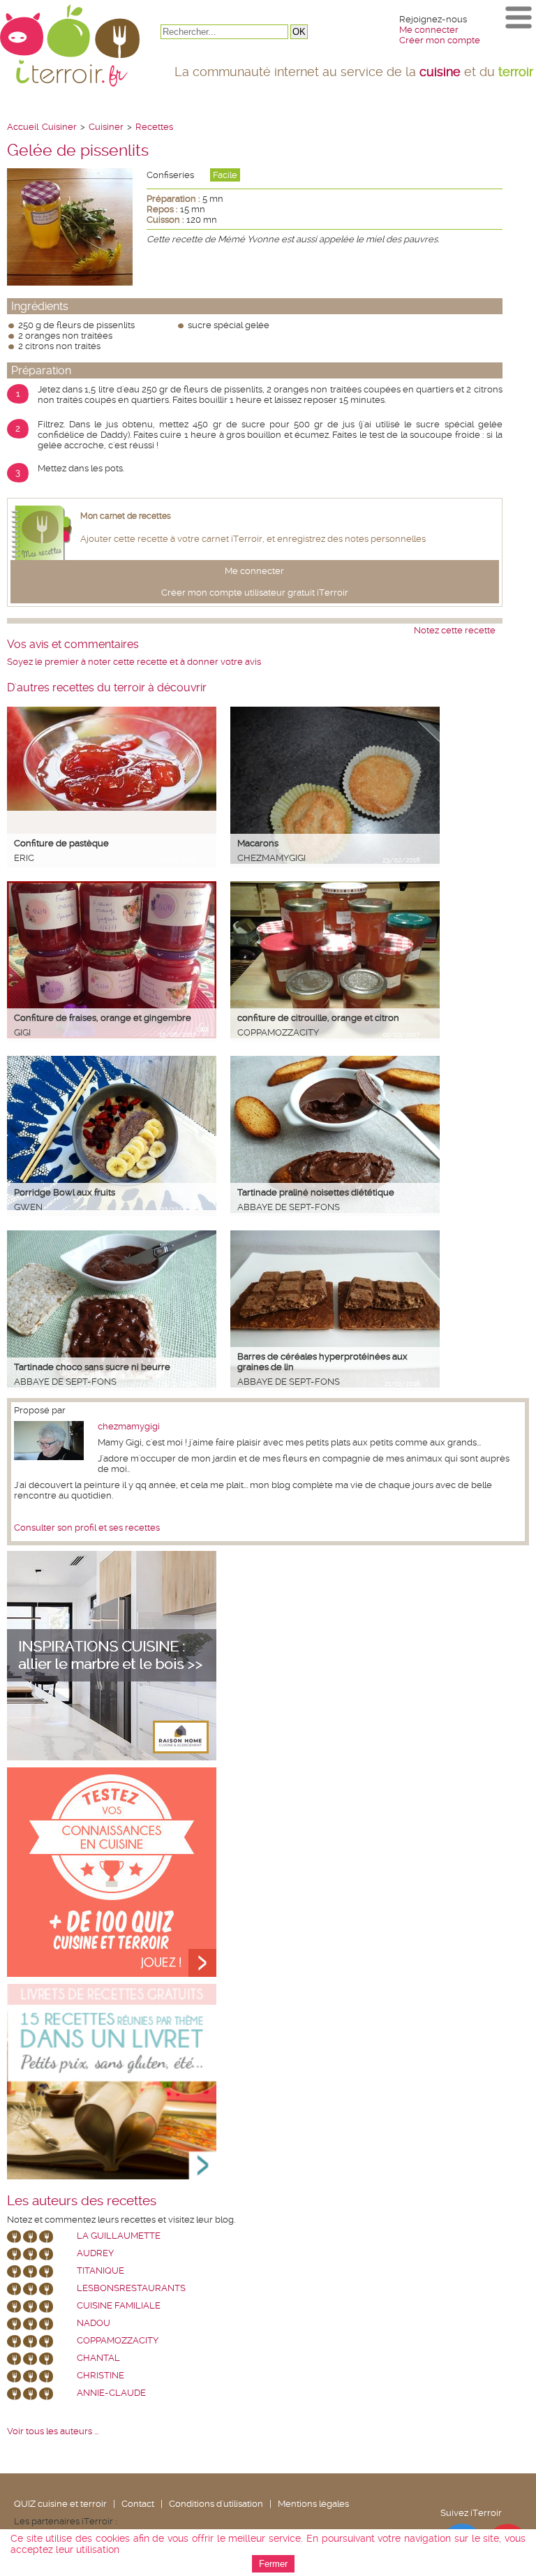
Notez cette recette (455, 630)
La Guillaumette (119, 2236)
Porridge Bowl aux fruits (65, 1192)
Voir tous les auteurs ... (53, 2431)
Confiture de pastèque (61, 843)
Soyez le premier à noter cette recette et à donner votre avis (134, 662)
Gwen (28, 1207)
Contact (138, 2504)
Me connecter (429, 30)
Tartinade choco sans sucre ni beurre (92, 1367)
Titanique (100, 2270)
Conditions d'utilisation (216, 2504)
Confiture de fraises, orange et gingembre (103, 1018)
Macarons (258, 843)
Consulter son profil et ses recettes (87, 1528)
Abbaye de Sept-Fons (289, 1207)
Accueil (23, 127)
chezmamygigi (271, 858)
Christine (100, 2375)
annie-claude (111, 2393)
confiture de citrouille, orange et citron (318, 1018)
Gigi (22, 1032)
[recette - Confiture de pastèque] (112, 808)
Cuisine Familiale (119, 2305)
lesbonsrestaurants (131, 2288)
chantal (98, 2358)
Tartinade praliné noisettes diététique (316, 1192)
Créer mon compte (440, 40)
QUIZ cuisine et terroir (60, 2504)
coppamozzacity (278, 1032)
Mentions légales (313, 2504)
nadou (94, 2323)
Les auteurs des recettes (82, 2201)
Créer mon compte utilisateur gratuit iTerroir (255, 593)
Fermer (273, 2564)
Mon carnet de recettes (126, 516)
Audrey (95, 2253)
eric (24, 858)
